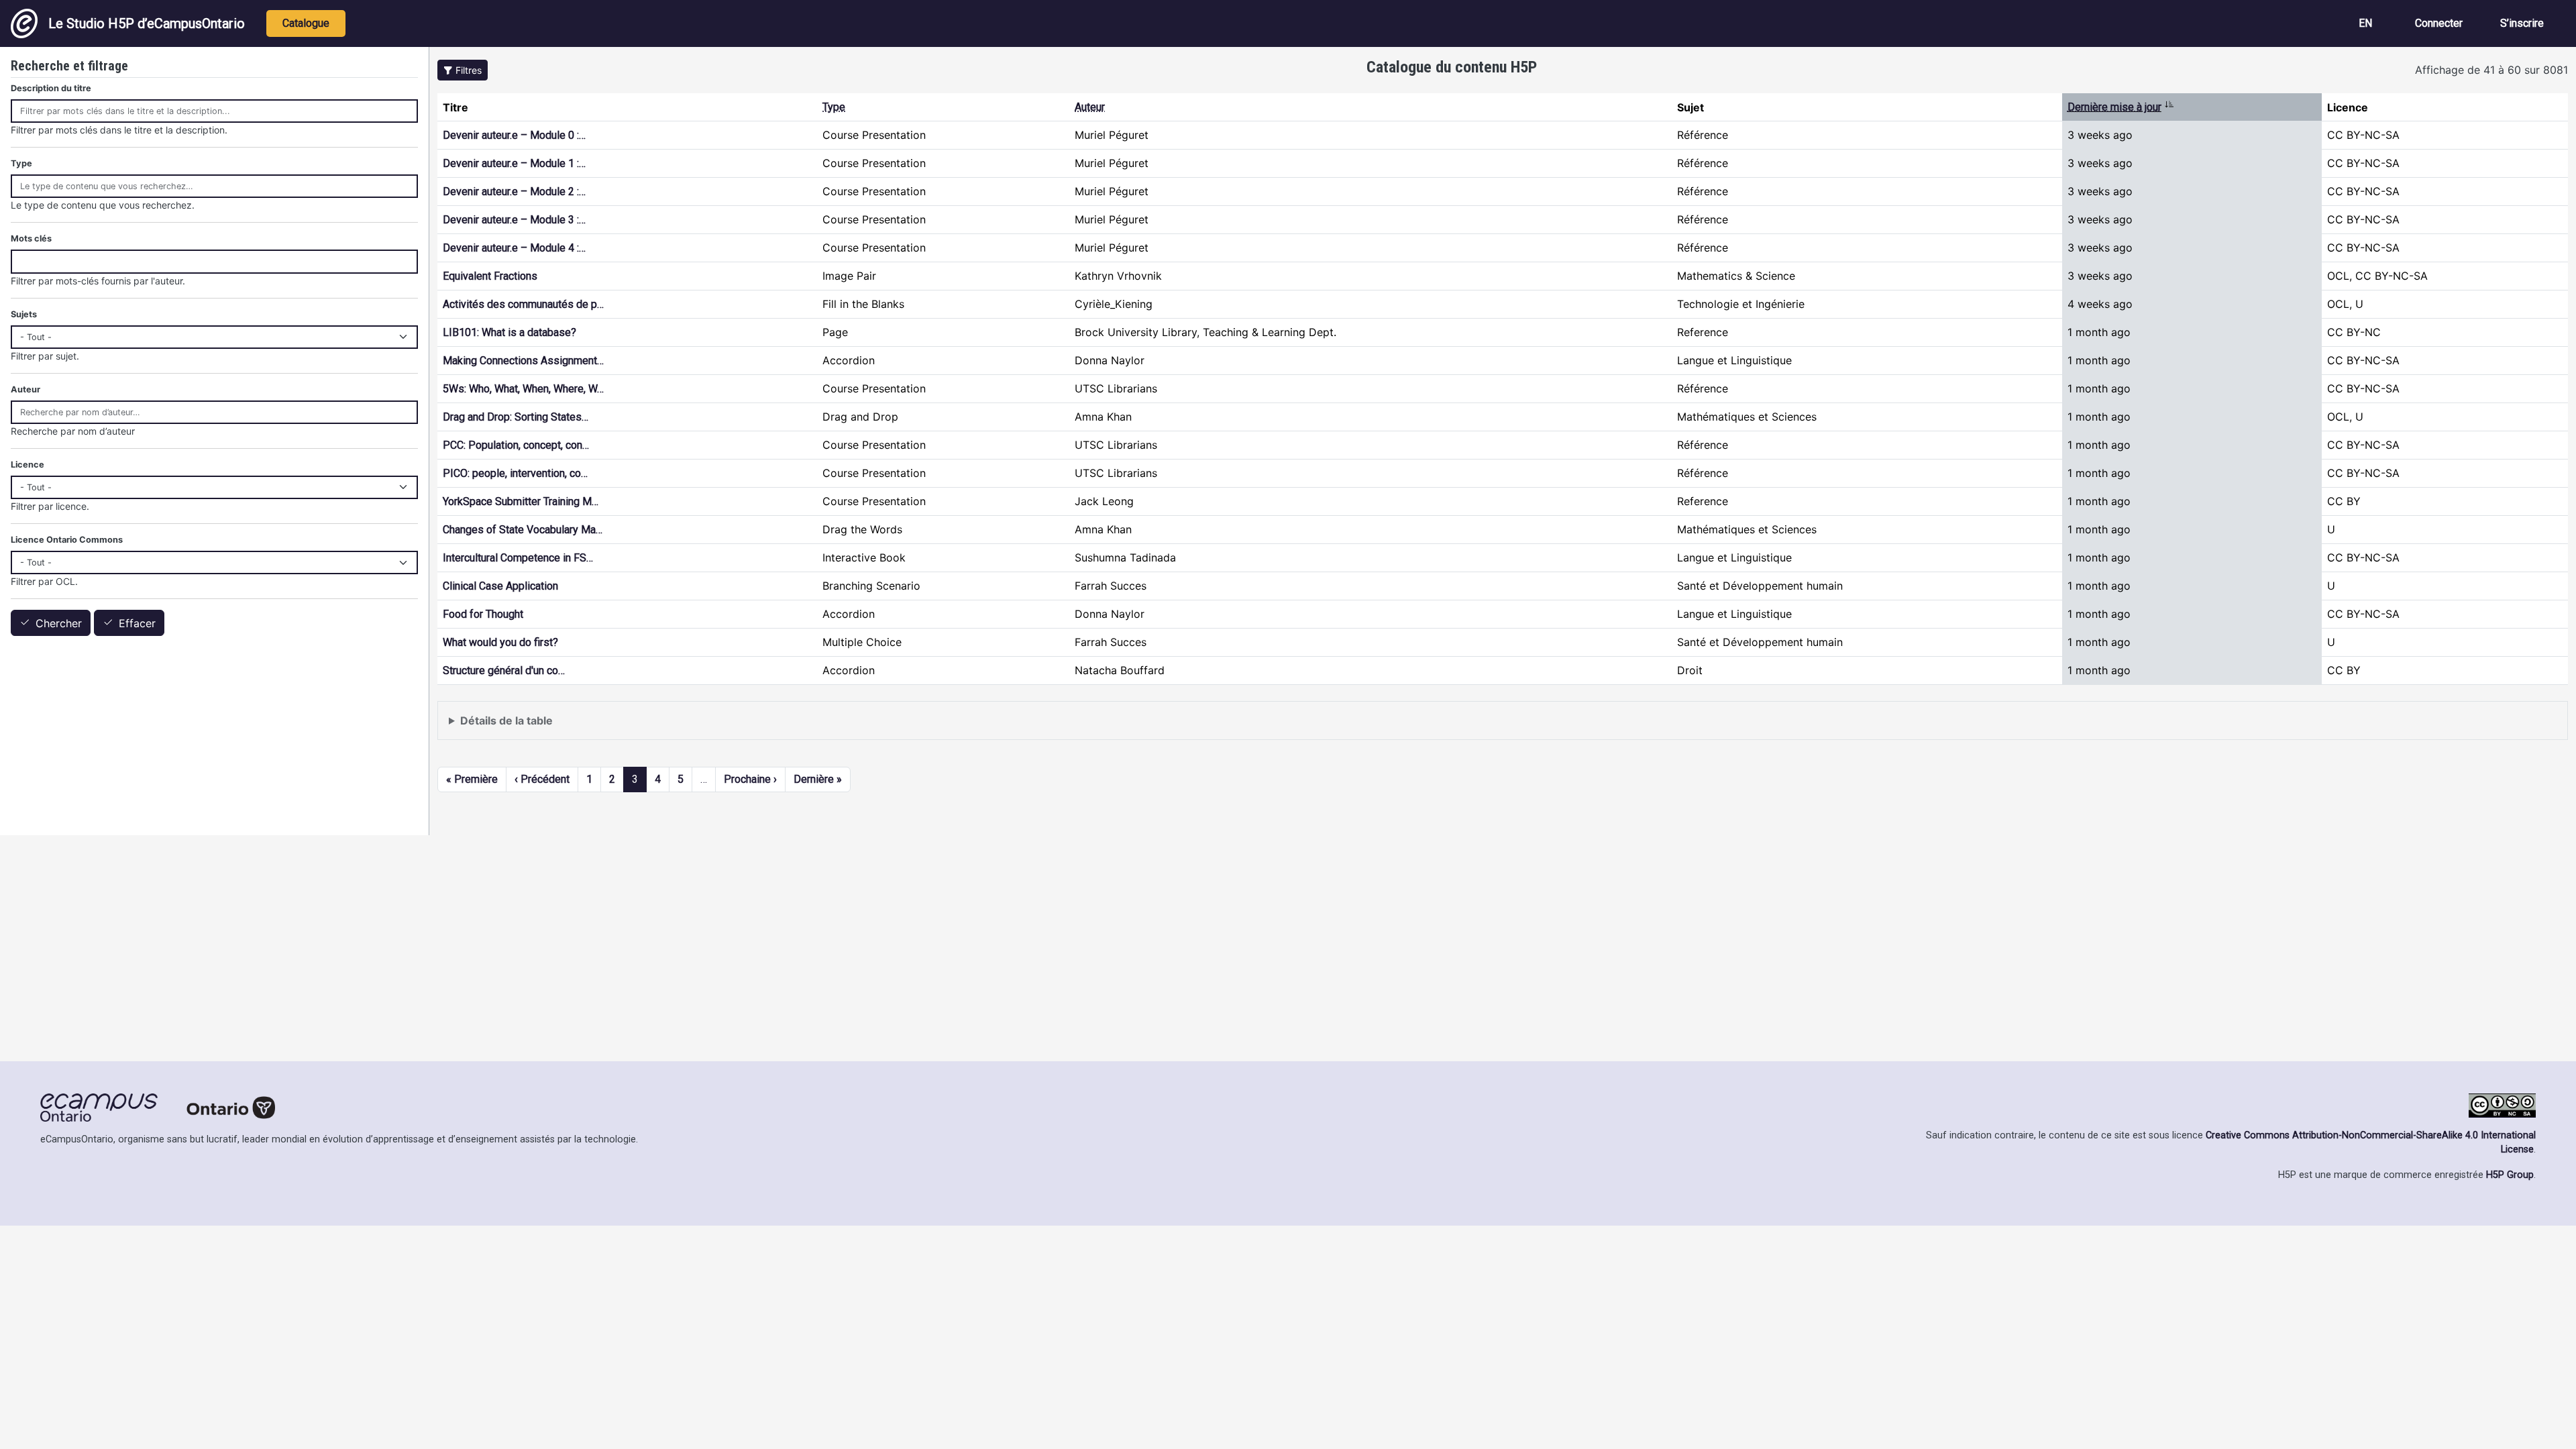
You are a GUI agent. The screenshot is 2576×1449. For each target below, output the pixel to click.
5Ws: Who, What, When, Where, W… (523, 389)
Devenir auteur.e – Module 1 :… (514, 163)
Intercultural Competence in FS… (518, 558)
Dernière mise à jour (2121, 107)
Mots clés (31, 238)
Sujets (24, 314)
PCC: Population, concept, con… (516, 445)
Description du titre (51, 88)
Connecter (2439, 23)
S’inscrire (2522, 23)
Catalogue (306, 23)
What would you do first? (500, 642)
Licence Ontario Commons (67, 540)
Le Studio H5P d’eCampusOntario (147, 23)
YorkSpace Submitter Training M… (521, 501)
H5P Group (2510, 1175)
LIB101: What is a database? (509, 332)
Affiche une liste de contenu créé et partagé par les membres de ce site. (629, 727)
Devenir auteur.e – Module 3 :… (514, 220)
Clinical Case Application (500, 586)
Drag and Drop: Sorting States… (516, 417)
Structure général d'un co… (504, 670)
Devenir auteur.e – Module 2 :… (514, 192)
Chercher (59, 623)
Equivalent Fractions (490, 276)
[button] (463, 70)
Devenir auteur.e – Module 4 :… (514, 248)
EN (2365, 23)
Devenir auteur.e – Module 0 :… (514, 135)
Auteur (1090, 107)
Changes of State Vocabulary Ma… (523, 530)
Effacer (137, 623)
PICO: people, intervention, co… (515, 473)
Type (834, 107)
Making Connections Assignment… (523, 361)
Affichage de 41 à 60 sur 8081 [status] (2491, 70)
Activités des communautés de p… (523, 304)
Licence (28, 465)
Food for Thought (483, 614)
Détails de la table (506, 720)
